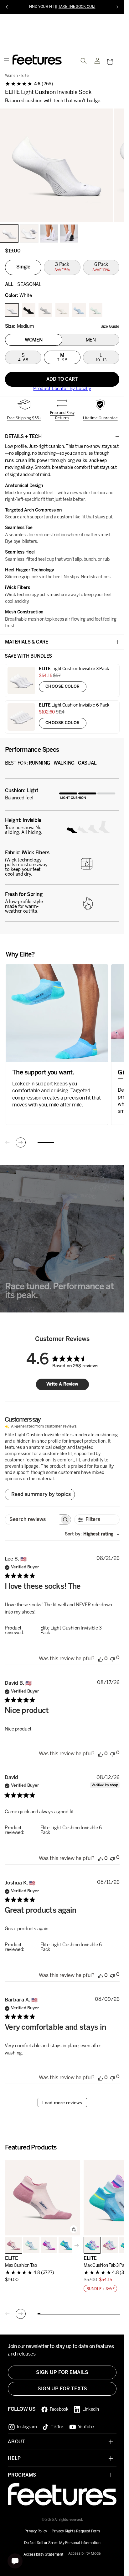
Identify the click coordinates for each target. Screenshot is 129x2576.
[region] (62, 166)
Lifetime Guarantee (100, 419)
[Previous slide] (8, 1143)
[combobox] (92, 1535)
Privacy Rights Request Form (76, 2531)
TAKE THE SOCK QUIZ (77, 7)
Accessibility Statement (43, 2555)
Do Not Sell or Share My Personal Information (62, 2543)
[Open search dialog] (84, 62)
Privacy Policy (36, 2531)
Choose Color (63, 688)
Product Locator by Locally (62, 390)
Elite (25, 77)
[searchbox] (32, 1521)
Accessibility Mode (85, 2554)
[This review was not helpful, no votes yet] (112, 1659)
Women (11, 77)
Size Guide (110, 327)
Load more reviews (62, 2104)
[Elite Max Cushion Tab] (42, 2199)
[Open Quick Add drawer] (74, 2230)
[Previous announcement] (7, 7)
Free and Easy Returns (62, 416)
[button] (110, 63)
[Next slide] (21, 1143)
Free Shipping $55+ (24, 419)
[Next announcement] (117, 7)
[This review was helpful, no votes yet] (101, 1660)
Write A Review (62, 1385)
